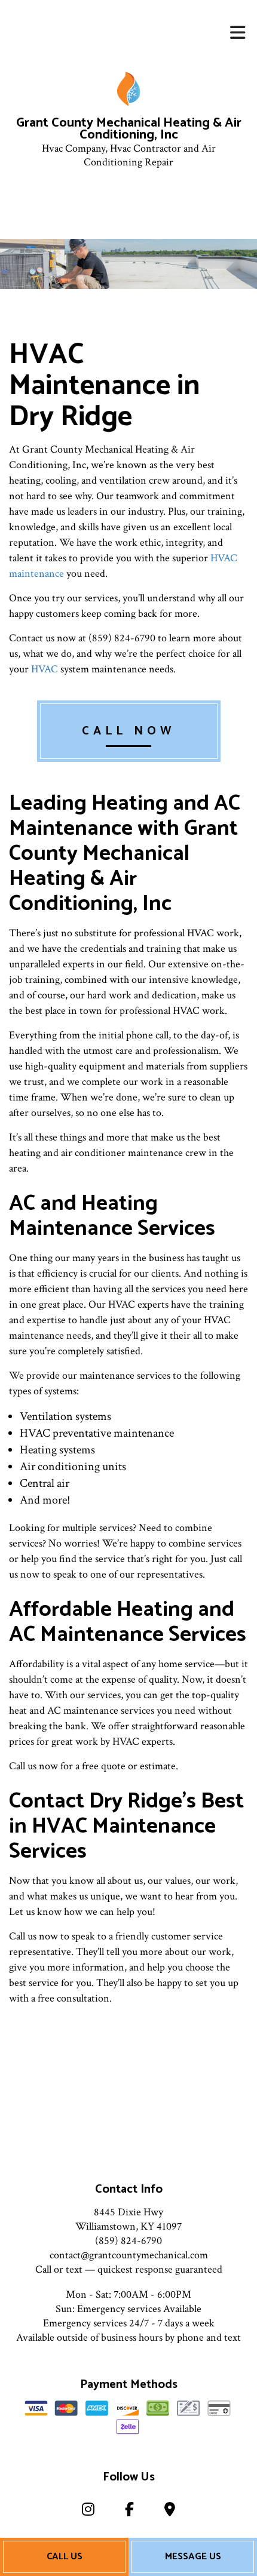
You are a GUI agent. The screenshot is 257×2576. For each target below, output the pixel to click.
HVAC (45, 669)
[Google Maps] (170, 2512)
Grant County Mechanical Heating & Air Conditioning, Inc (129, 130)
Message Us (193, 2557)
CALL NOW (129, 731)
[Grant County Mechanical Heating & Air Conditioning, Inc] (129, 89)
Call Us (65, 2557)
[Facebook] (129, 2512)
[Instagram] (88, 2512)
